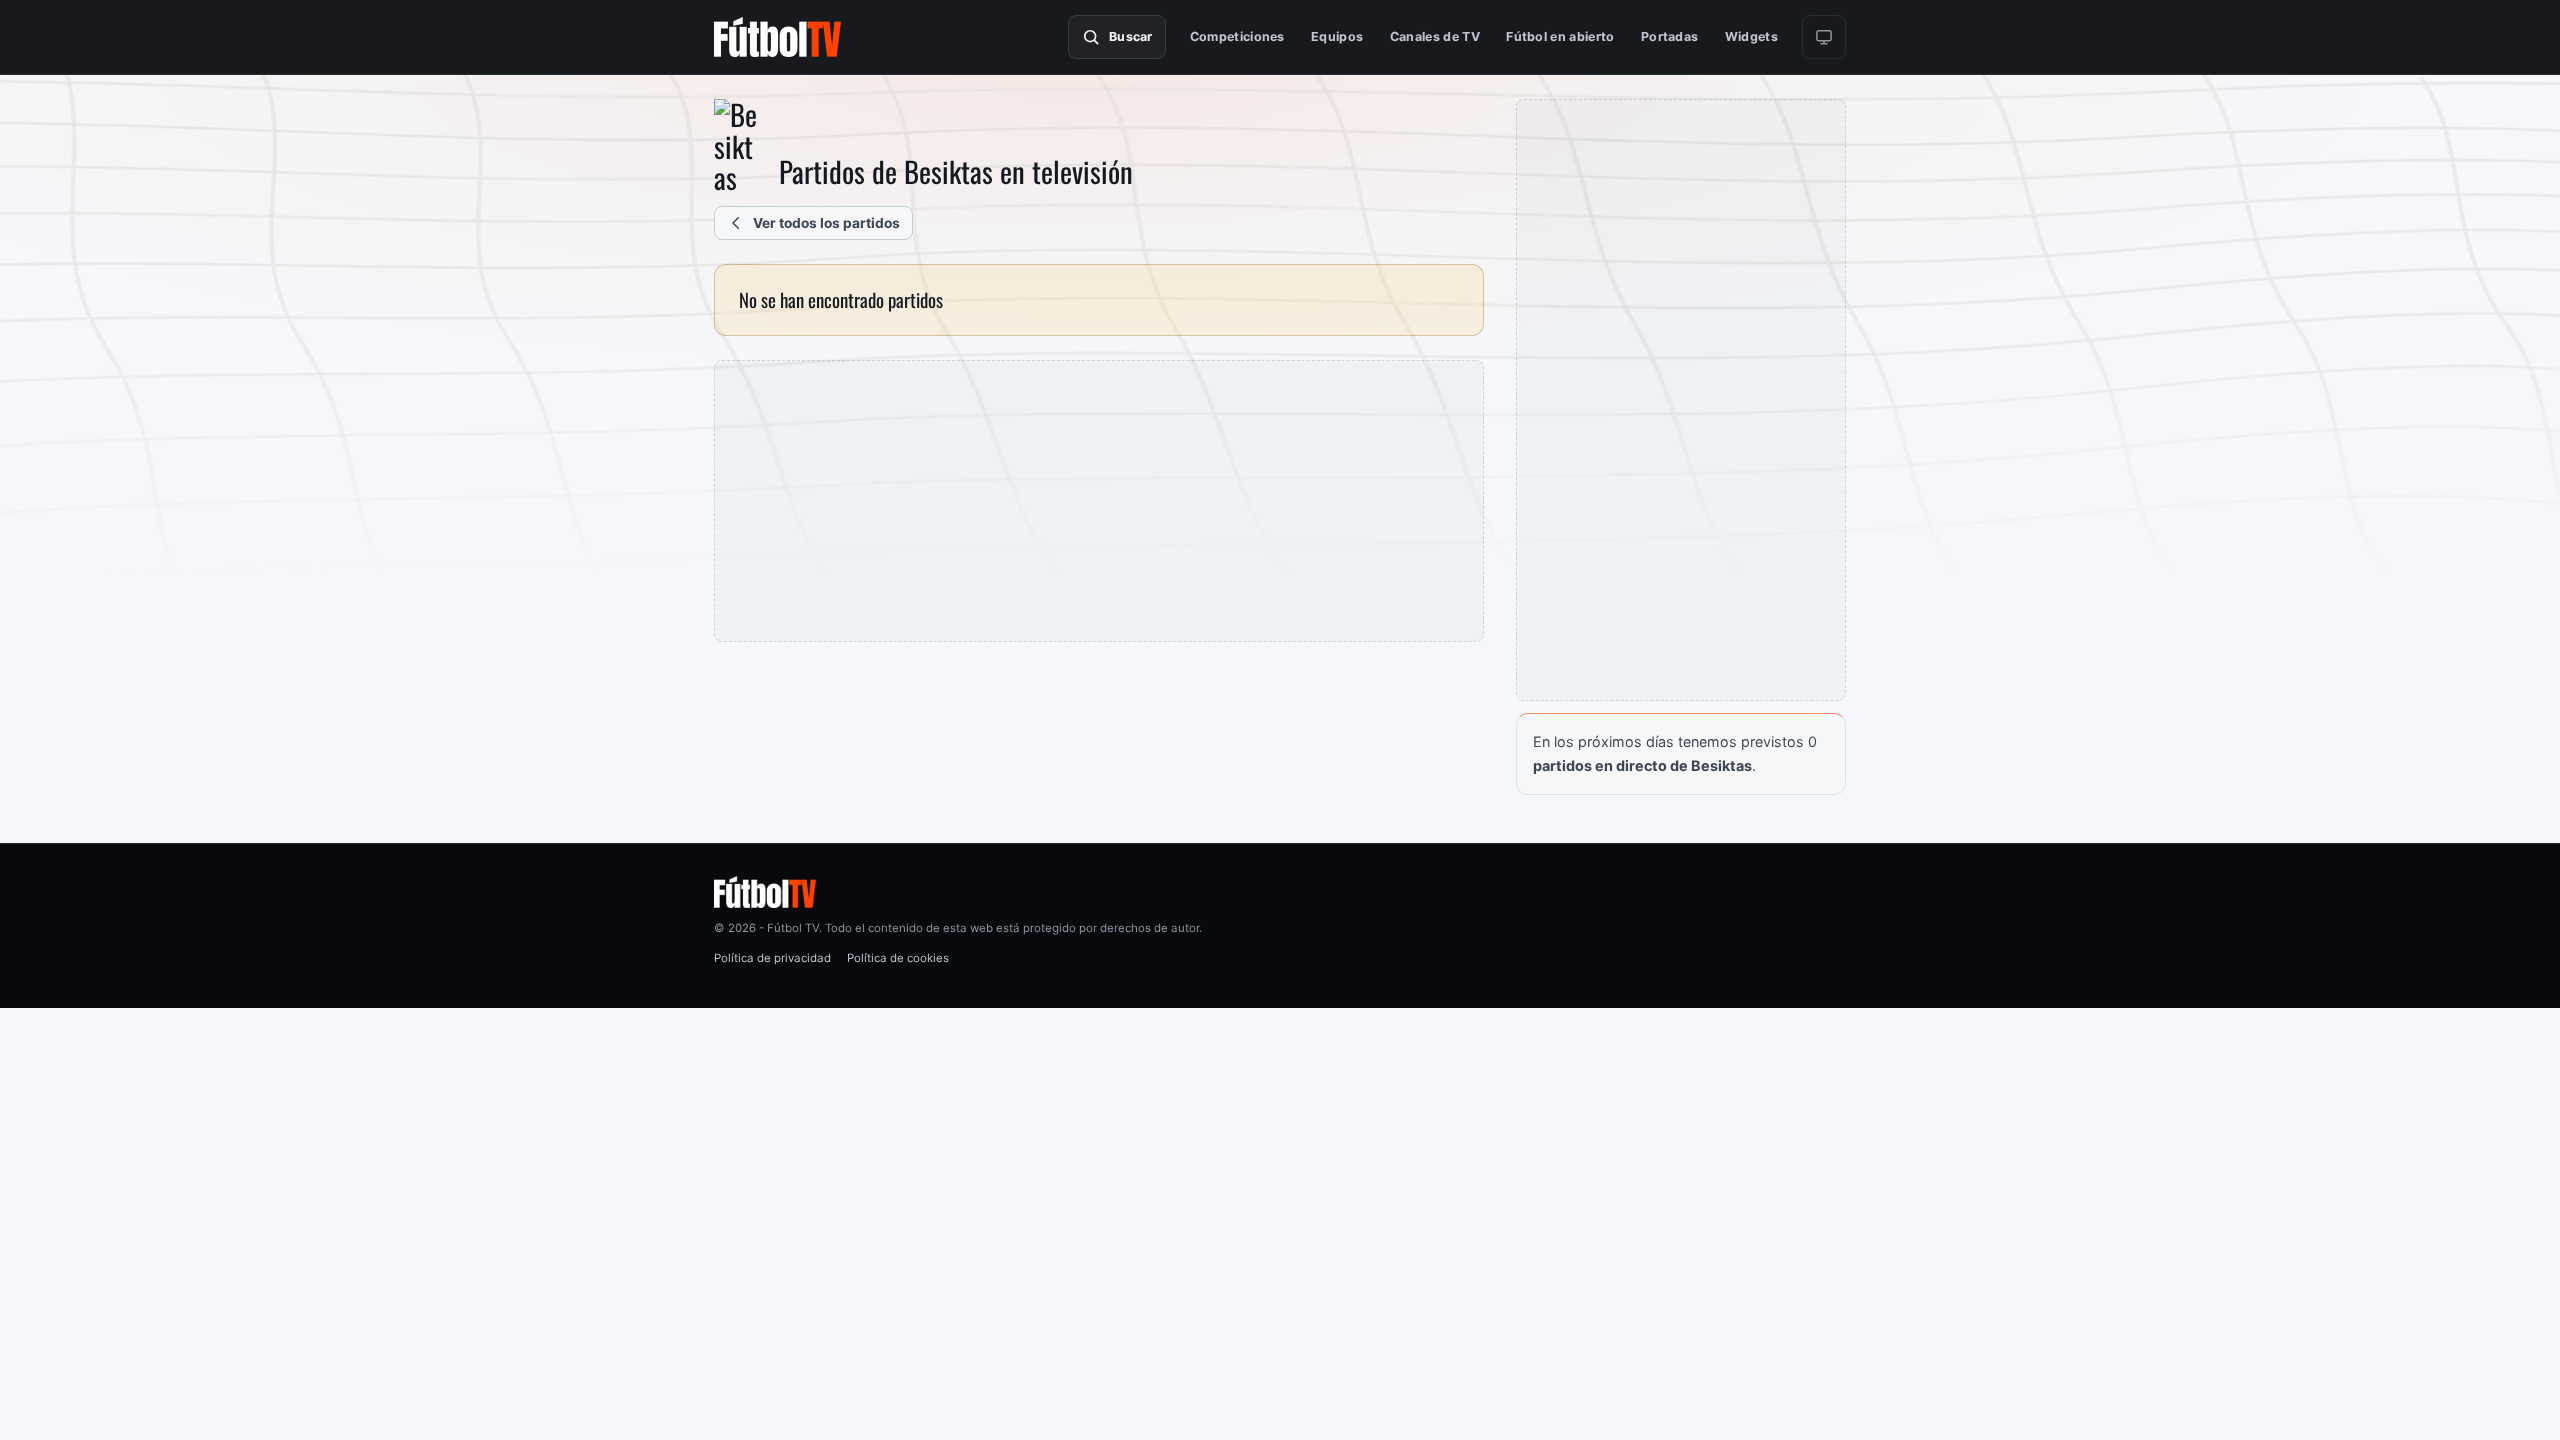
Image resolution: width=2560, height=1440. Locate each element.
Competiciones (1237, 36)
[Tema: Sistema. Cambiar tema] (1824, 37)
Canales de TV (1435, 36)
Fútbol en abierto (1560, 36)
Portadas (1670, 36)
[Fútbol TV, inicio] (777, 37)
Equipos (1337, 36)
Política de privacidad (772, 958)
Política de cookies (898, 958)
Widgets (1751, 36)
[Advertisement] (1099, 501)
